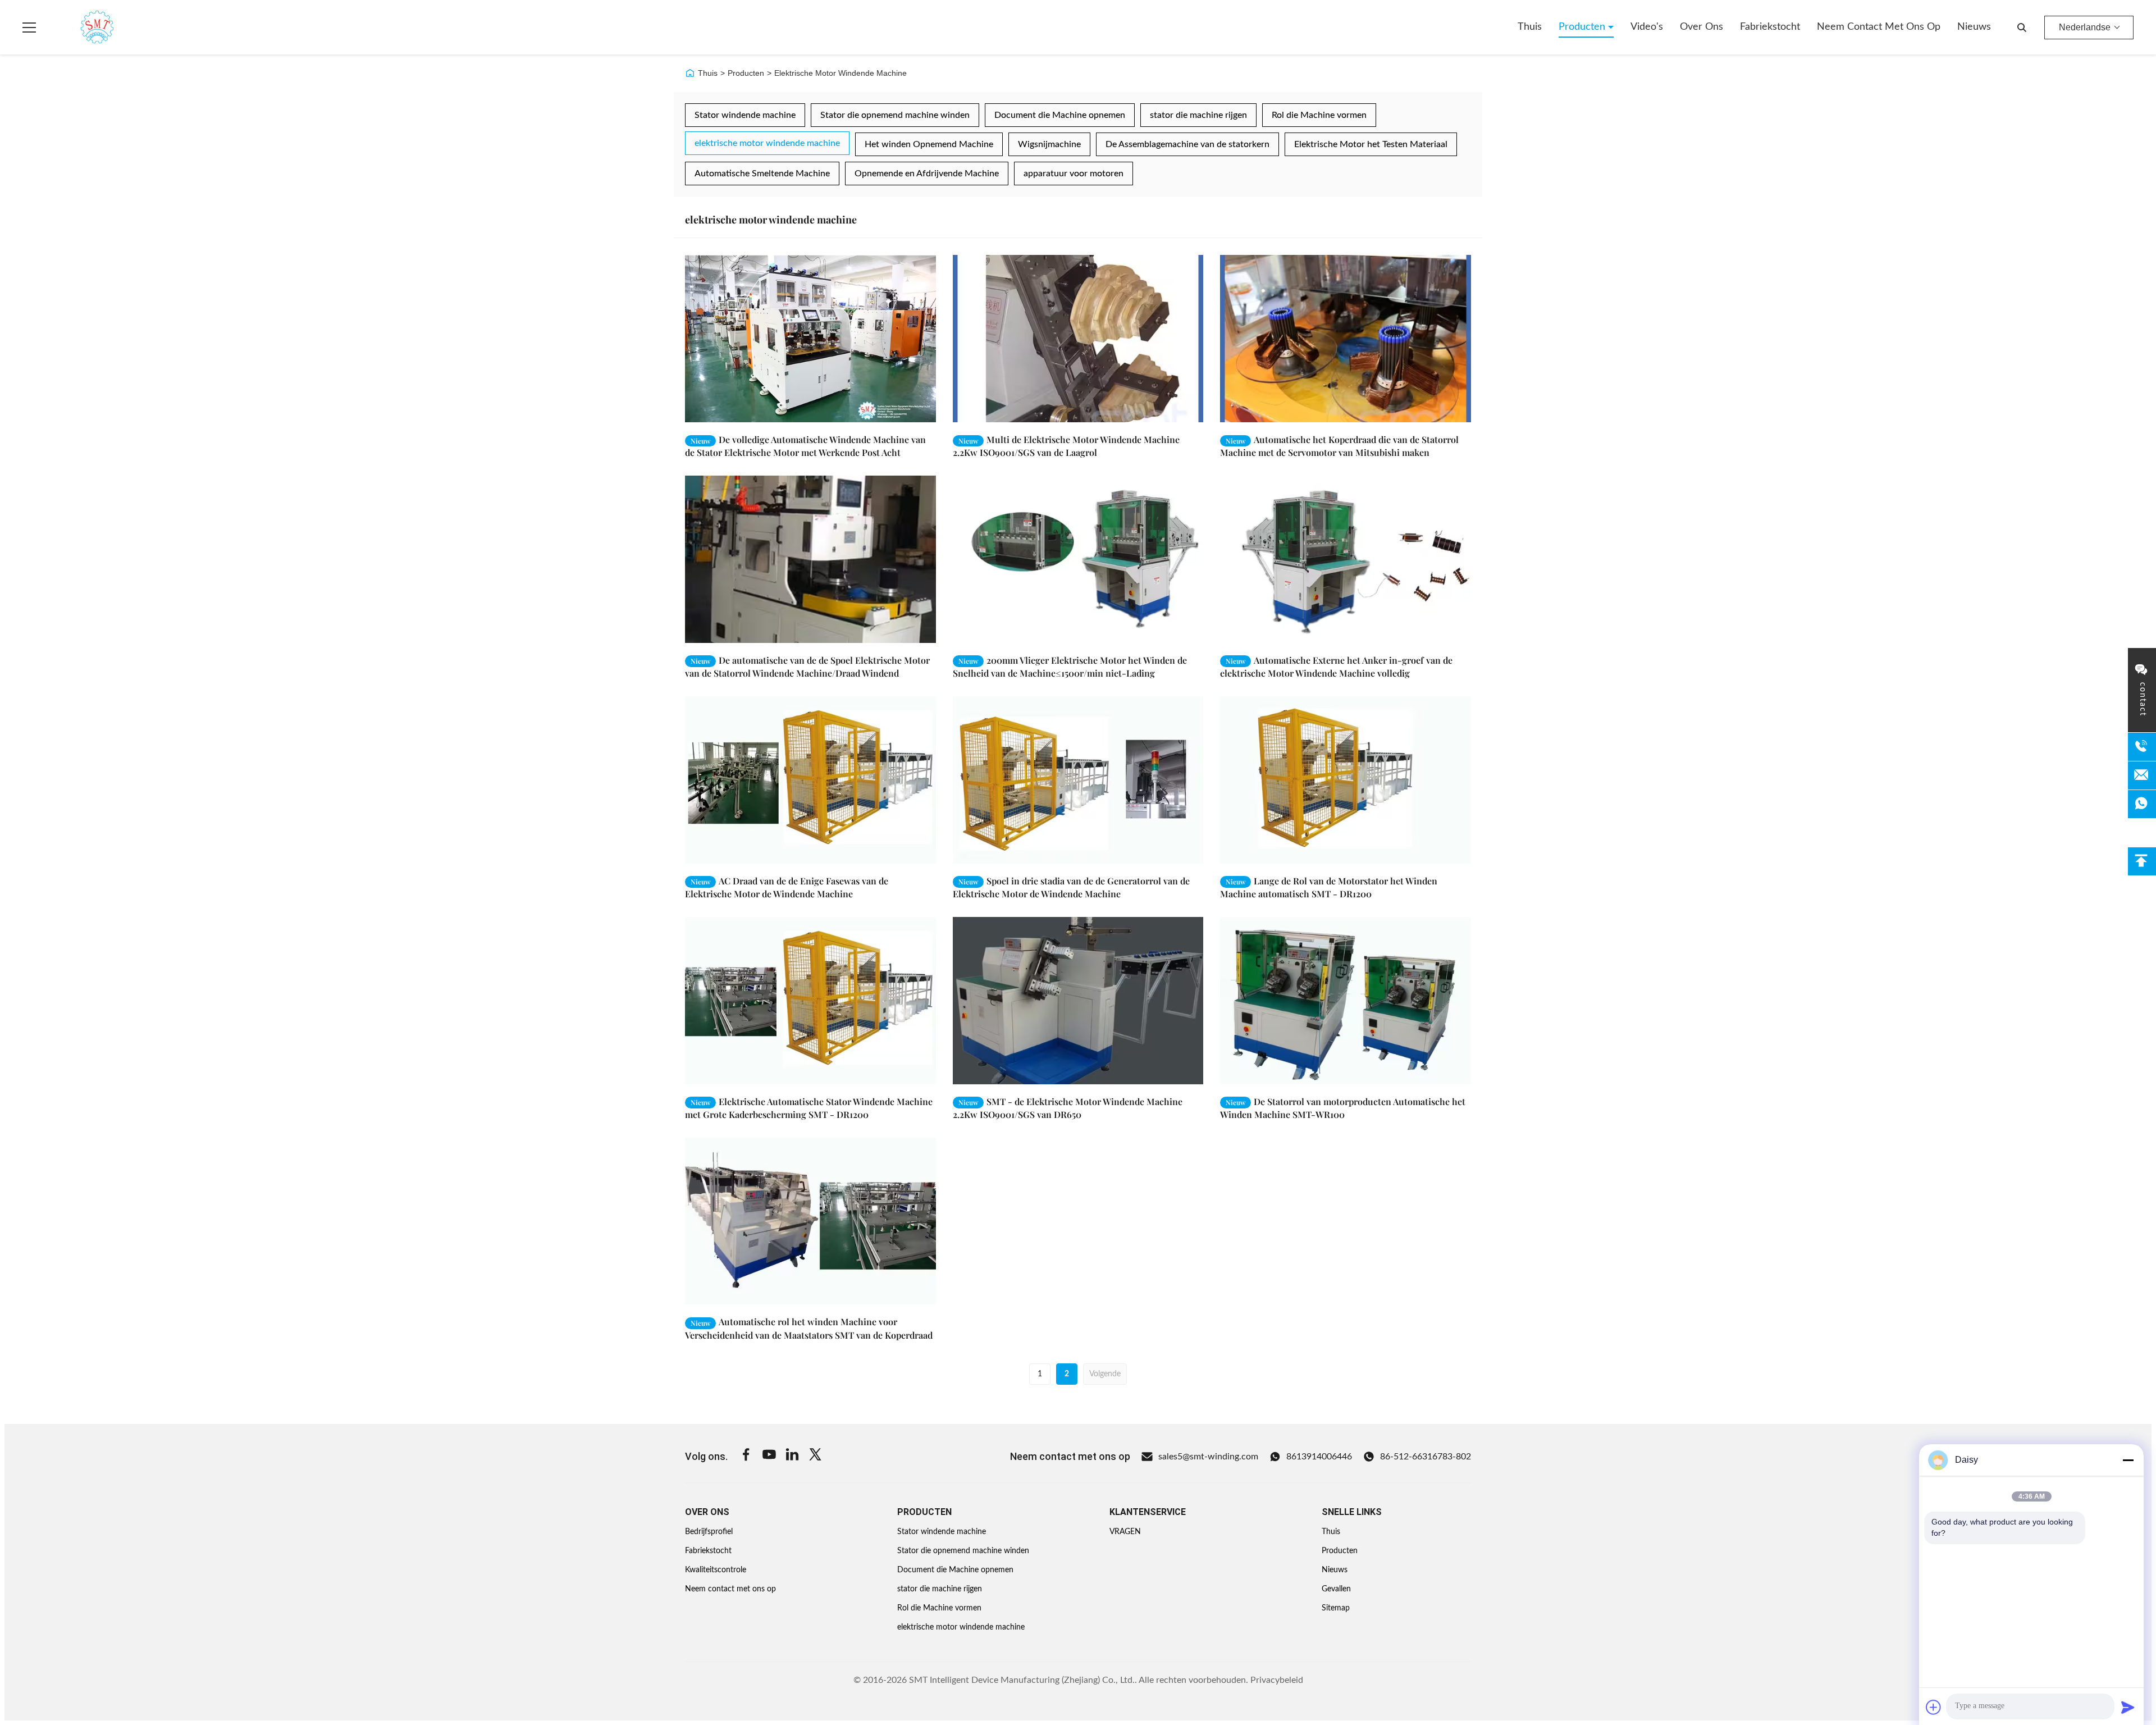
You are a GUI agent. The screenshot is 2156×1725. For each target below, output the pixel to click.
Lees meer (897, 414)
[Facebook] (746, 1456)
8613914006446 (1319, 1457)
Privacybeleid (1277, 1680)
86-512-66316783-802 (1426, 1457)
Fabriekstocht (1770, 27)
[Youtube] (769, 1456)
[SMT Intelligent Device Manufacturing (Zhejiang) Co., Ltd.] (81, 28)
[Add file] (1934, 1707)
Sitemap (1336, 1608)
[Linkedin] (792, 1456)
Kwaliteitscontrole (716, 1570)
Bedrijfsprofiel (709, 1532)
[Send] (2128, 1707)
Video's (1647, 27)
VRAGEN (1125, 1532)
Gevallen (1336, 1589)
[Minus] (2128, 1460)
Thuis (1530, 27)
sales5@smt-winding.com (1208, 1457)
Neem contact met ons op (1879, 27)
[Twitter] (815, 1456)
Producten (1583, 27)
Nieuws (1974, 27)
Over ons (1701, 27)
